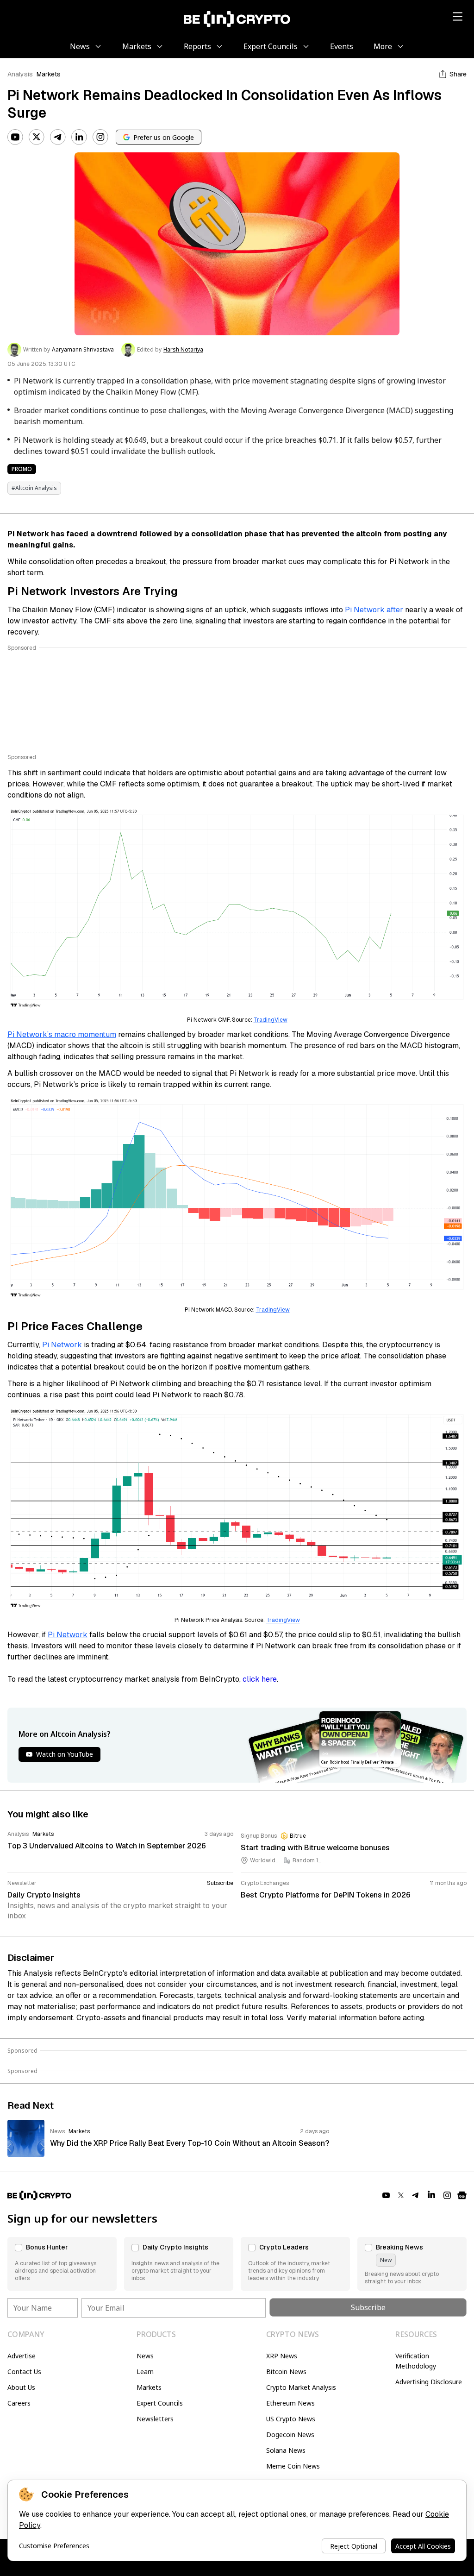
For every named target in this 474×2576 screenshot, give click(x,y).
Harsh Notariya (183, 350)
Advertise (22, 2356)
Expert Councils (160, 2403)
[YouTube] (15, 137)
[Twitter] (37, 137)
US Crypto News (291, 2419)
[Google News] (462, 2195)
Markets (49, 74)
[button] (62, 2264)
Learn (145, 2372)
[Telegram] (58, 137)
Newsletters (155, 2419)
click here (260, 1679)
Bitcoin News (286, 2372)
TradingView (271, 1020)
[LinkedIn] (79, 137)
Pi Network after (374, 610)
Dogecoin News (290, 2435)
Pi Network (61, 1345)
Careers (19, 2403)
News (145, 2356)
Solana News (286, 2450)
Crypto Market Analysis (301, 2387)
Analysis (20, 74)
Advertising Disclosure (429, 2382)
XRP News (282, 2356)
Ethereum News (290, 2403)
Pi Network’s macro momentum (62, 1034)
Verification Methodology (416, 2361)
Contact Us (24, 2372)
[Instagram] (100, 137)
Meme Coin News (293, 2466)
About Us (21, 2387)
